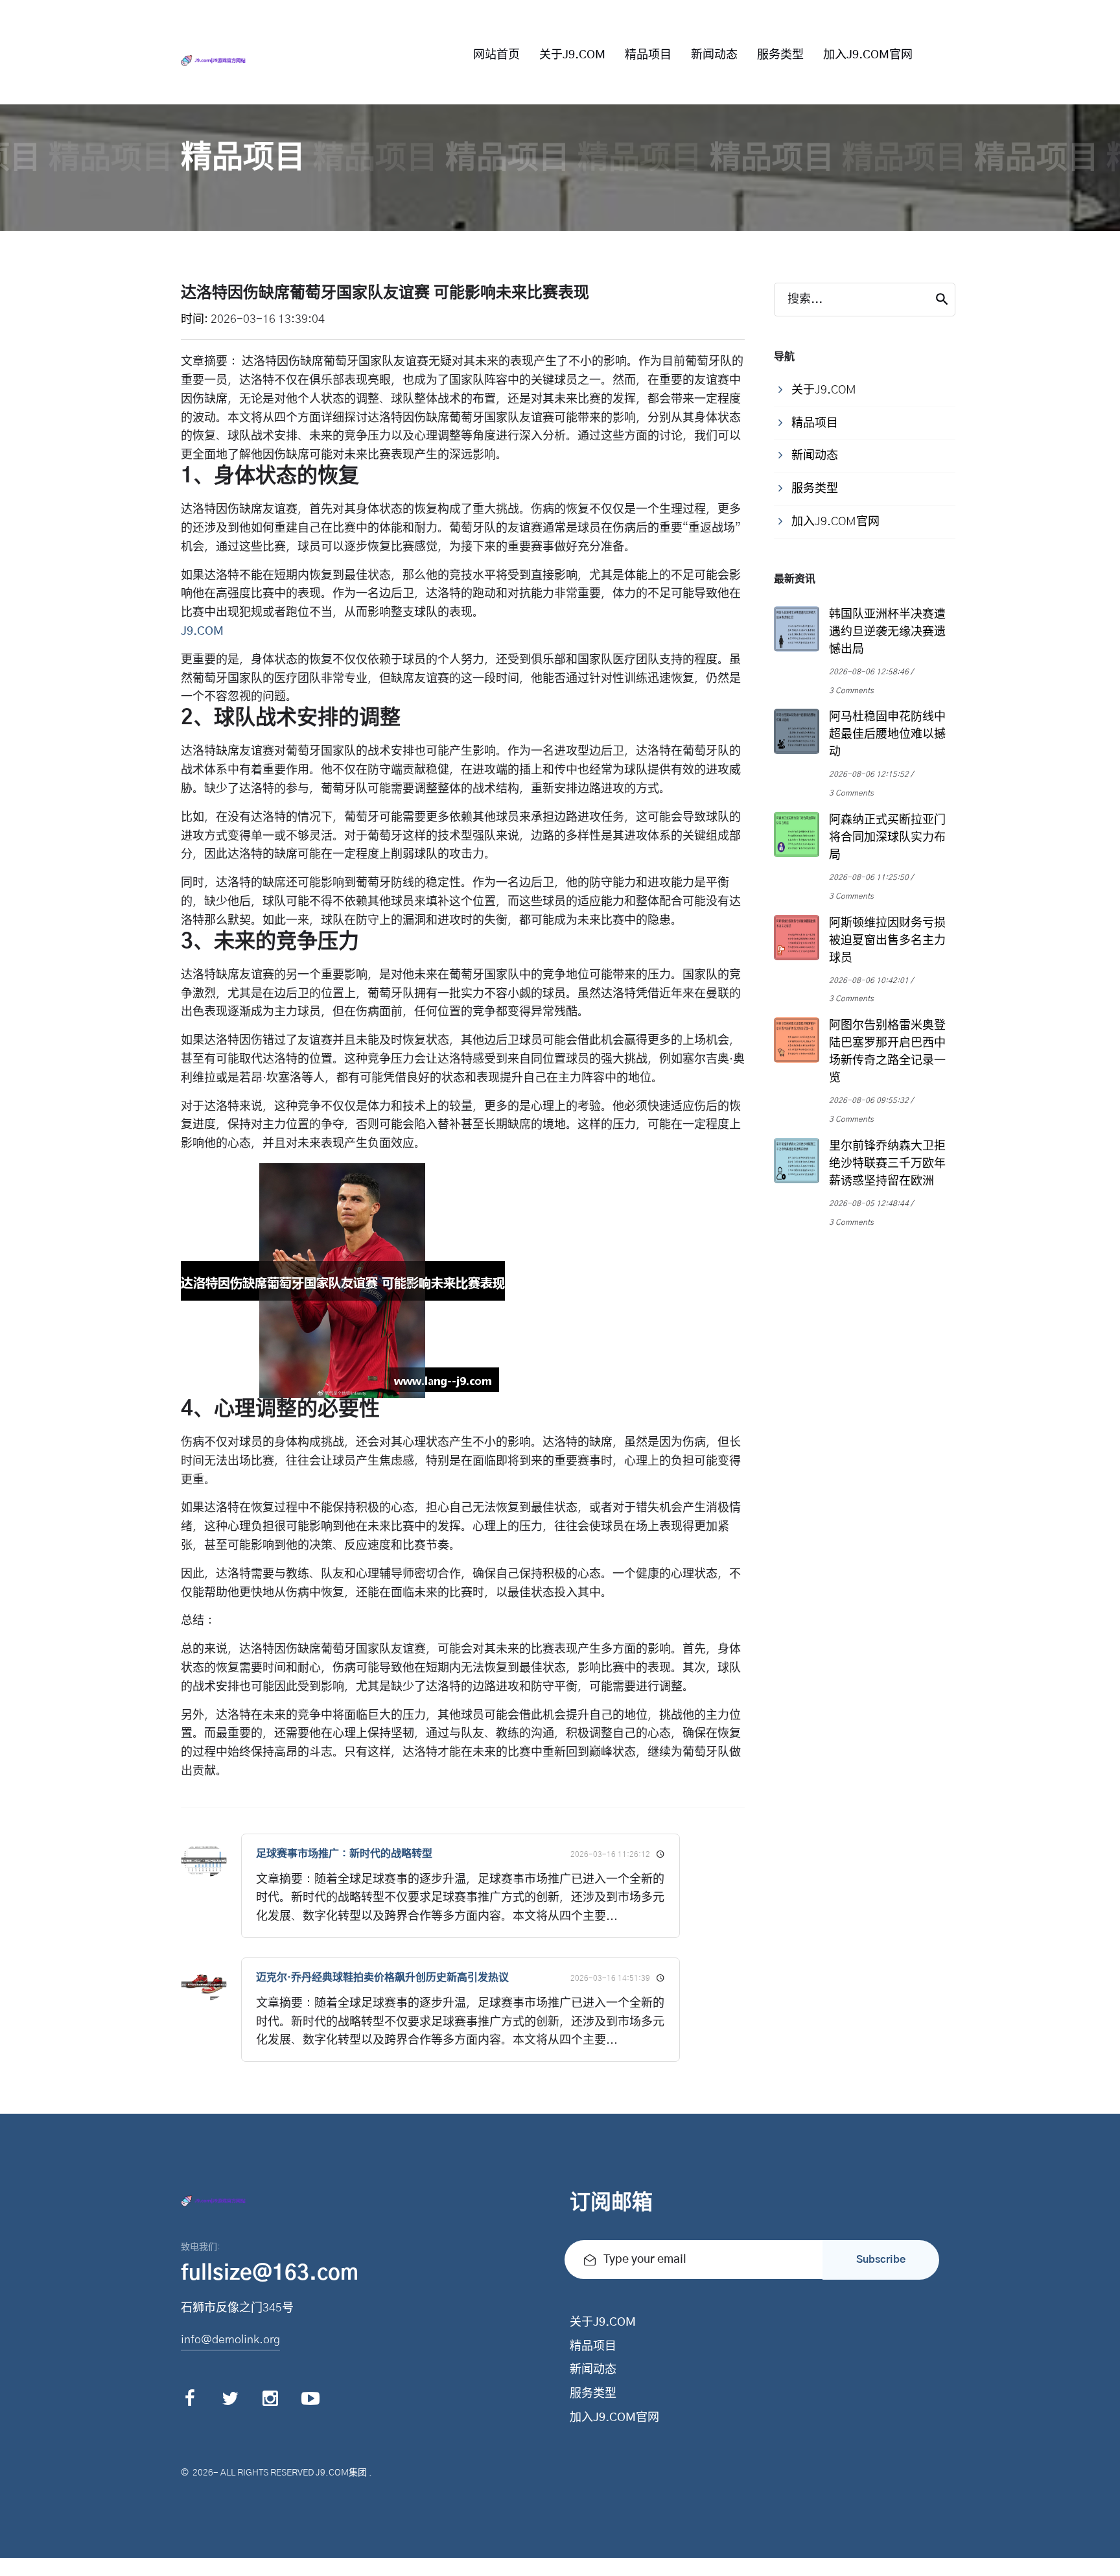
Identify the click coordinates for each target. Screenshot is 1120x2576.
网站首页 (496, 55)
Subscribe (881, 2260)
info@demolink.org (230, 2340)
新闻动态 (714, 55)
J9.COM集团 (341, 2473)
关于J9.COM (572, 55)
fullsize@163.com (270, 2273)
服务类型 (780, 55)
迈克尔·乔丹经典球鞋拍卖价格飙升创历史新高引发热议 (382, 1978)
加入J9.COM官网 (868, 55)
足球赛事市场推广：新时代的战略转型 (344, 1854)
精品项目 (648, 55)
